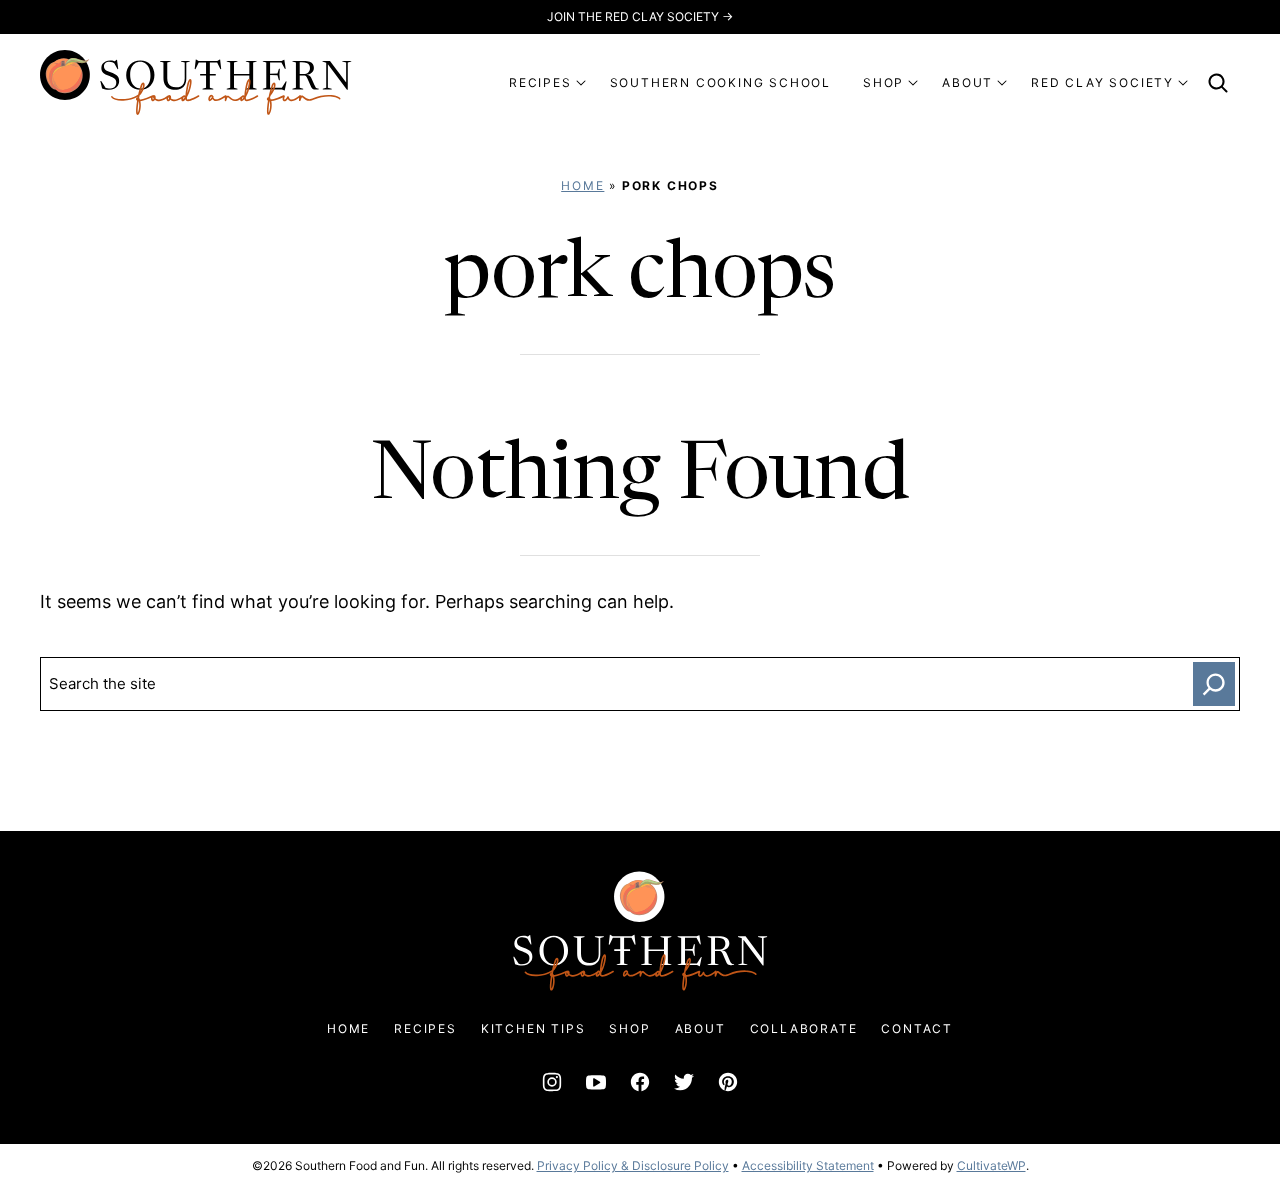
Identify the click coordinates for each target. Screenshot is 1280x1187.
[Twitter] (684, 1082)
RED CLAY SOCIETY (1102, 82)
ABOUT (967, 82)
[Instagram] (552, 1082)
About (700, 1028)
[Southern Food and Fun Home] (196, 82)
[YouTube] (596, 1082)
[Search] (1218, 83)
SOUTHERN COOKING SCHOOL (720, 82)
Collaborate (804, 1028)
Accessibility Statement (808, 1165)
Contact (917, 1028)
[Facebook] (640, 1082)
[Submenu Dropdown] (581, 83)
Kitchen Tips (533, 1028)
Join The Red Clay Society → (640, 16)
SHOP (883, 82)
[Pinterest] (728, 1082)
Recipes (425, 1028)
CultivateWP (991, 1165)
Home (582, 185)
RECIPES (540, 82)
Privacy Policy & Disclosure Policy (633, 1165)
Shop (629, 1028)
